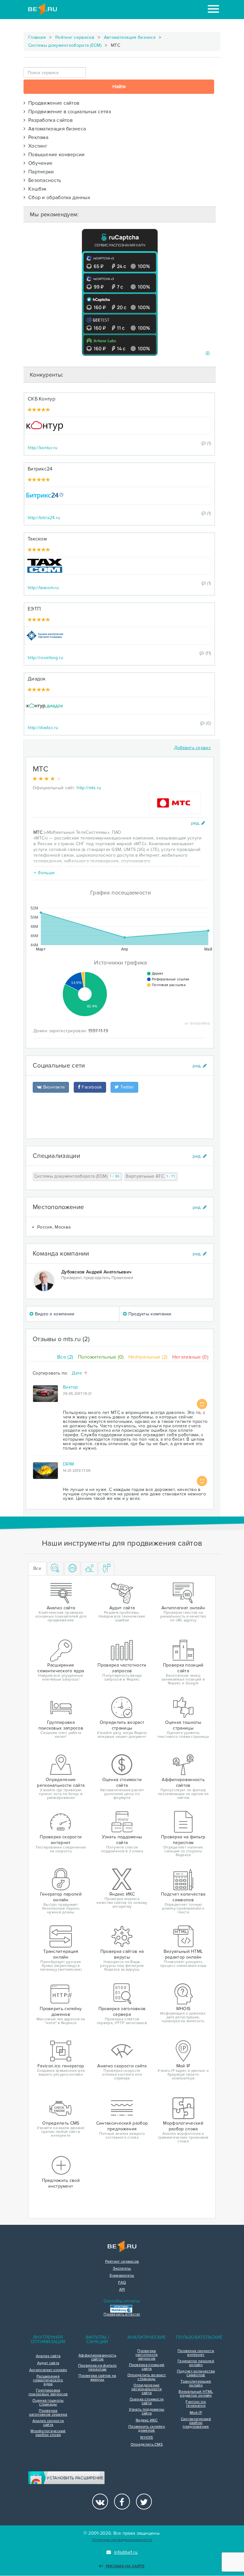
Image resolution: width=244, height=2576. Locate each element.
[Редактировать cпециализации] (200, 1156)
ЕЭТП (34, 609)
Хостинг (36, 146)
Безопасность (43, 180)
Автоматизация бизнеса (130, 37)
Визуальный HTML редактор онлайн (196, 2394)
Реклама (37, 137)
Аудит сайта (48, 2363)
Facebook (91, 1087)
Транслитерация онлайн (196, 2384)
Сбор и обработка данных (58, 198)
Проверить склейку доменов (147, 2429)
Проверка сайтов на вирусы (97, 2378)
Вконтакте (53, 1087)
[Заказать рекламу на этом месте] (208, 354)
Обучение (39, 163)
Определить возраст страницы (147, 2377)
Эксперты (122, 2269)
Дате (78, 1373)
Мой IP (196, 2413)
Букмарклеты (122, 2276)
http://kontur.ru (43, 448)
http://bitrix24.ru (44, 518)
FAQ (122, 2283)
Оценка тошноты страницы (48, 2403)
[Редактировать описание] (198, 823)
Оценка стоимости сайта (147, 2401)
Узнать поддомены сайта (147, 2412)
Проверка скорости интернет (196, 2353)
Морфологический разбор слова (48, 2433)
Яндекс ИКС (147, 2420)
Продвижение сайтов (52, 103)
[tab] (55, 1569)
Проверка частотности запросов (146, 2355)
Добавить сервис (193, 748)
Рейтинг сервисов (75, 37)
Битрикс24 (40, 469)
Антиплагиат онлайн (48, 2370)
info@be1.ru (126, 2552)
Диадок (37, 679)
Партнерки (40, 172)
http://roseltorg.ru (46, 658)
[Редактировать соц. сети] (200, 1066)
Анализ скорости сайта (48, 2423)
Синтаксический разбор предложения (196, 2423)
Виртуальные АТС (150, 1176)
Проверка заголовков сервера (48, 2413)
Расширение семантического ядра (48, 2380)
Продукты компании (149, 1314)
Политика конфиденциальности (122, 2540)
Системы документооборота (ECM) (65, 45)
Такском (37, 539)
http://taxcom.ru (43, 588)
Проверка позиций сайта (147, 2367)
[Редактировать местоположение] (200, 1207)
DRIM (68, 1464)
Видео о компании (54, 1314)
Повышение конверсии (55, 155)
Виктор (71, 1387)
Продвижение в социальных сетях (68, 112)
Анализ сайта (48, 2356)
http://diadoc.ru (43, 728)
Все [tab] (37, 1568)
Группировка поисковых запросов (48, 2392)
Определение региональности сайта (147, 2389)
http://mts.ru (89, 788)
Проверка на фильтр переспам (97, 2368)
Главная (37, 37)
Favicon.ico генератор (196, 2404)
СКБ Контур (41, 399)
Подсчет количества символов (196, 2373)
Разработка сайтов (49, 120)
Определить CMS (147, 2445)
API (122, 2290)
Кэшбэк (36, 189)
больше (46, 873)
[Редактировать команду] (200, 1254)
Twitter (126, 1087)
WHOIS (147, 2438)
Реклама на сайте (125, 2566)
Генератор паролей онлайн (196, 2363)
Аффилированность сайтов (97, 2357)
